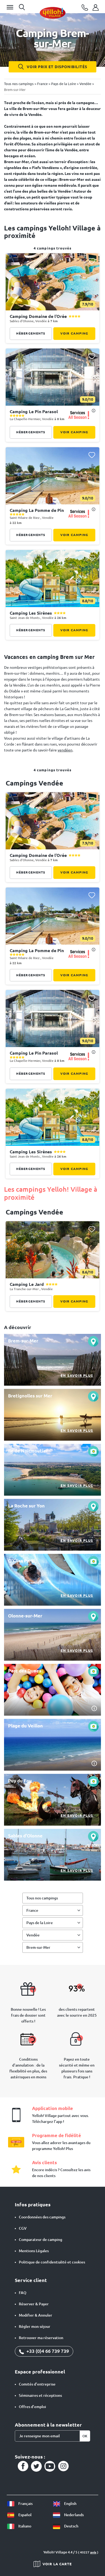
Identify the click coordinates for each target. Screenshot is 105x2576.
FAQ (23, 2293)
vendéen (65, 750)
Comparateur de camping (41, 2240)
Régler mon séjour (35, 2327)
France (32, 1910)
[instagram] (63, 2466)
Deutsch (71, 2526)
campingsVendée (34, 1212)
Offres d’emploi (32, 2407)
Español (24, 2515)
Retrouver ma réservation (41, 2338)
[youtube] (50, 2466)
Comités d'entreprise (37, 2384)
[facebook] (23, 2466)
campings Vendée (34, 783)
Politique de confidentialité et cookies (52, 2262)
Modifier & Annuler (36, 2315)
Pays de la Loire (40, 1923)
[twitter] (36, 2466)
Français (25, 2504)
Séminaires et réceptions (40, 2395)
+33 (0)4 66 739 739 (47, 2351)
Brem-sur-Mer (38, 1947)
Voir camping (74, 333)
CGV (23, 2228)
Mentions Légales (34, 2251)
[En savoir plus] (52, 1360)
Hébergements (31, 333)
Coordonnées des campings (42, 2217)
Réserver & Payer (34, 2304)
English (70, 2504)
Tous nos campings (42, 1898)
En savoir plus (77, 1375)
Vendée (33, 1935)
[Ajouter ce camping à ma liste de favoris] (92, 261)
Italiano (24, 2526)
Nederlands (73, 2515)
